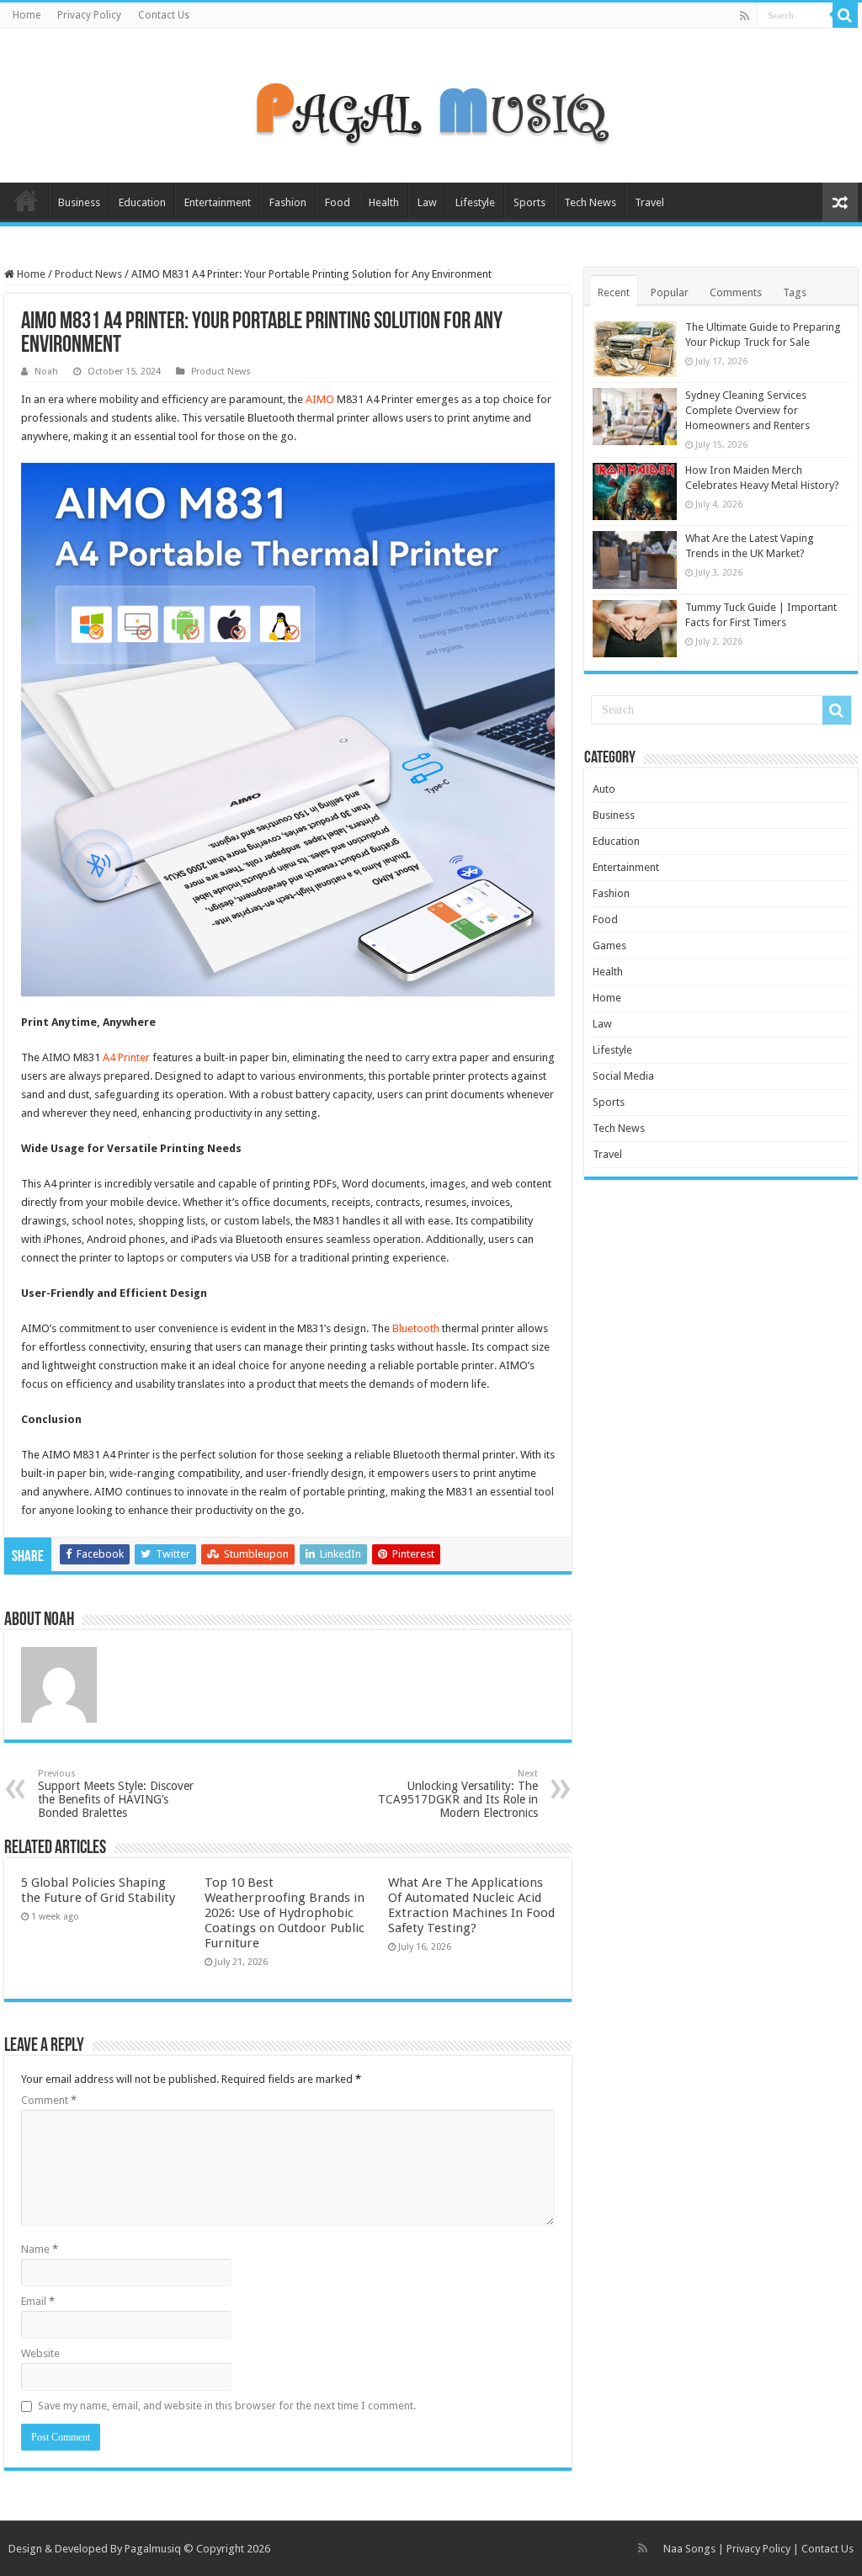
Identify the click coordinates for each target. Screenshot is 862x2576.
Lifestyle (475, 202)
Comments (736, 292)
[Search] (845, 15)
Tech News (590, 202)
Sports (529, 202)
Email (38, 2301)
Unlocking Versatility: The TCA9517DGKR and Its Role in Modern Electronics (458, 1794)
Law (427, 202)
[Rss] (745, 16)
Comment (49, 2100)
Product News (88, 274)
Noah (46, 372)
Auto (604, 789)
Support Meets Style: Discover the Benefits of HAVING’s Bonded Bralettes (116, 1794)
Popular (670, 292)
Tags (795, 292)
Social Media (623, 1076)
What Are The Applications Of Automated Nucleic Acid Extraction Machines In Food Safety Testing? (471, 1905)
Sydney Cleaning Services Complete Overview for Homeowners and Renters (748, 410)
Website (40, 2353)
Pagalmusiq (153, 2549)
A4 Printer (126, 1057)
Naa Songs (689, 2549)
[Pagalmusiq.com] (431, 103)
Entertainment (218, 202)
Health (384, 202)
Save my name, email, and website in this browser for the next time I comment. (227, 2406)
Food (338, 202)
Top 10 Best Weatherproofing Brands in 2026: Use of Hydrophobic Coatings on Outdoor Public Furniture (285, 1913)
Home (27, 15)
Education (142, 202)
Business (79, 202)
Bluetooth (416, 1328)
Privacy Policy (89, 15)
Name (40, 2249)
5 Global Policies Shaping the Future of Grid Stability (98, 1890)
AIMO (320, 399)
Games (609, 945)
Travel (649, 202)
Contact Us (164, 15)
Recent (614, 292)
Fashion (288, 202)
